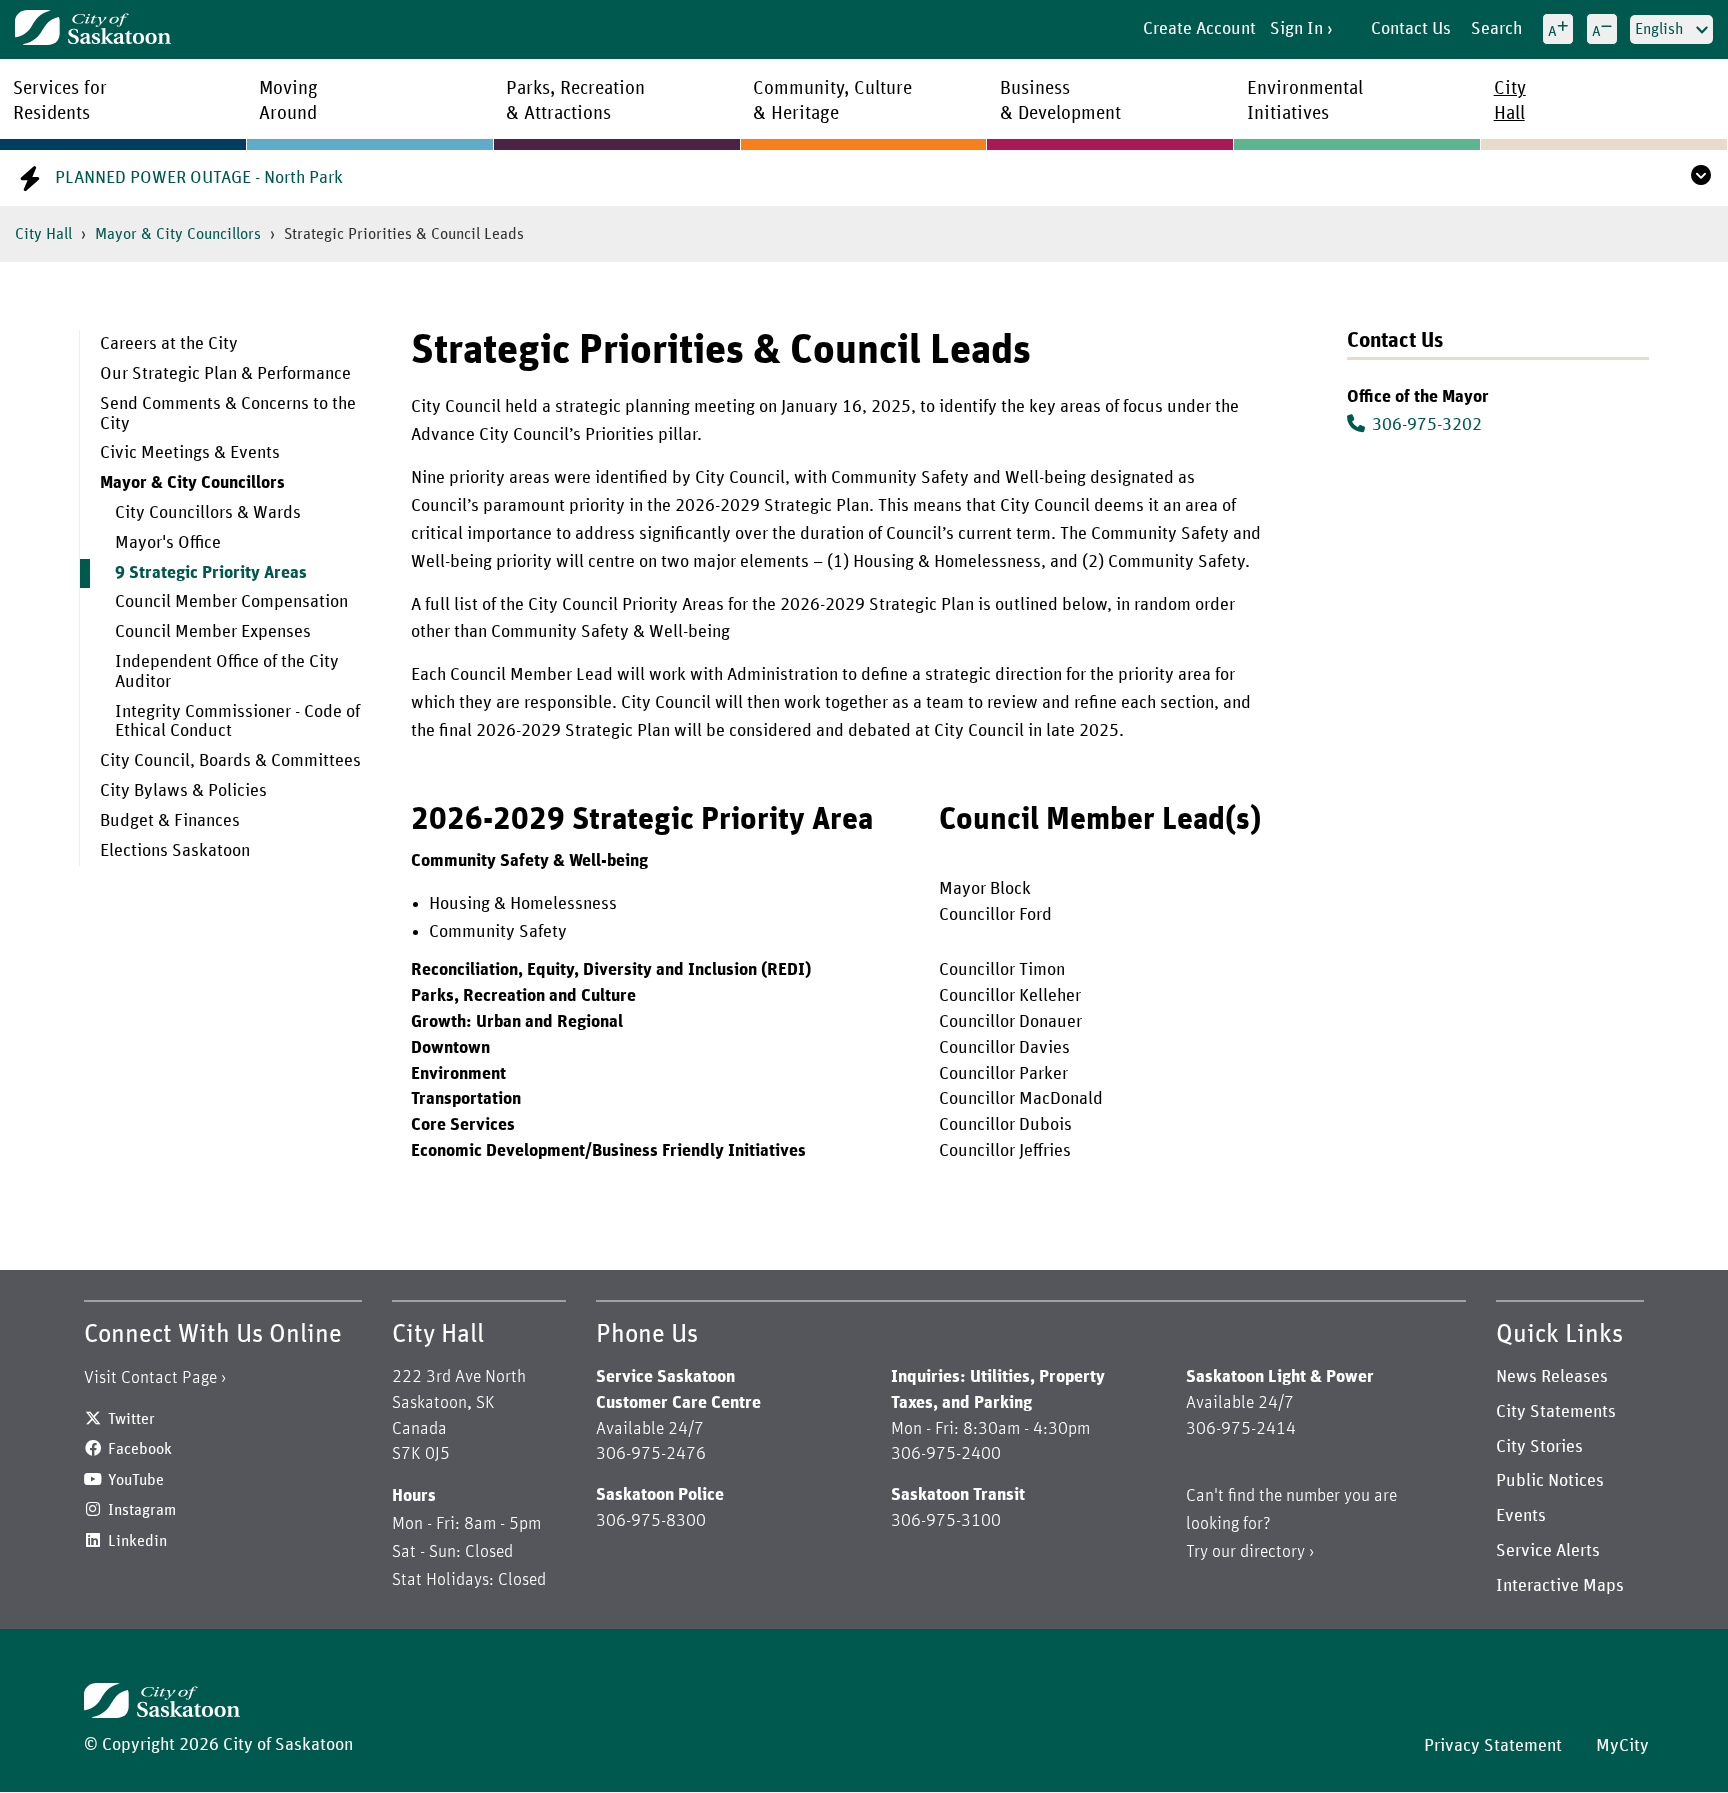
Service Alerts (1548, 1551)
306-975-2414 (1241, 1429)
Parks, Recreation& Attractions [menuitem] (575, 101)
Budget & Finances (170, 821)
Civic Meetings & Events (190, 453)
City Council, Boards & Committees (230, 761)
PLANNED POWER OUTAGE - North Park (199, 178)
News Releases (1552, 1377)
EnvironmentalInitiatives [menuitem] (1305, 101)
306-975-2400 (946, 1454)
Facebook (140, 1449)
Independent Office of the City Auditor (227, 672)
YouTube (136, 1480)
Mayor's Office (168, 543)
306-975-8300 (651, 1521)
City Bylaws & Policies (183, 791)
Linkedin (137, 1541)
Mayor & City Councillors (178, 234)
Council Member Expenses (213, 632)
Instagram (142, 1510)
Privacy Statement (1493, 1746)
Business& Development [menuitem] (1060, 101)
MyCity (1622, 1746)
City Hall (43, 234)
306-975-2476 (651, 1454)
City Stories (1539, 1447)
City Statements (1556, 1412)
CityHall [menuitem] (1510, 101)
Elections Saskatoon (175, 851)
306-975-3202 (1427, 425)
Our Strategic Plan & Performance (225, 374)
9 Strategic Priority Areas (211, 573)
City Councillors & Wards (208, 513)
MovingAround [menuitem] (288, 101)
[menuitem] (230, 345)
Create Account (1199, 29)
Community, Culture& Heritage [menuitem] (832, 101)
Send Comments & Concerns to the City (228, 414)
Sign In (1296, 29)
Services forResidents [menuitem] (60, 101)
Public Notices (1550, 1481)
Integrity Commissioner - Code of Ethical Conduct (237, 722)
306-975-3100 (946, 1521)
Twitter (131, 1419)
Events (1521, 1516)
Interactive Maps (1560, 1586)
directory (1272, 1552)
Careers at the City (169, 344)
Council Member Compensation (231, 602)
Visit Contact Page (150, 1378)
